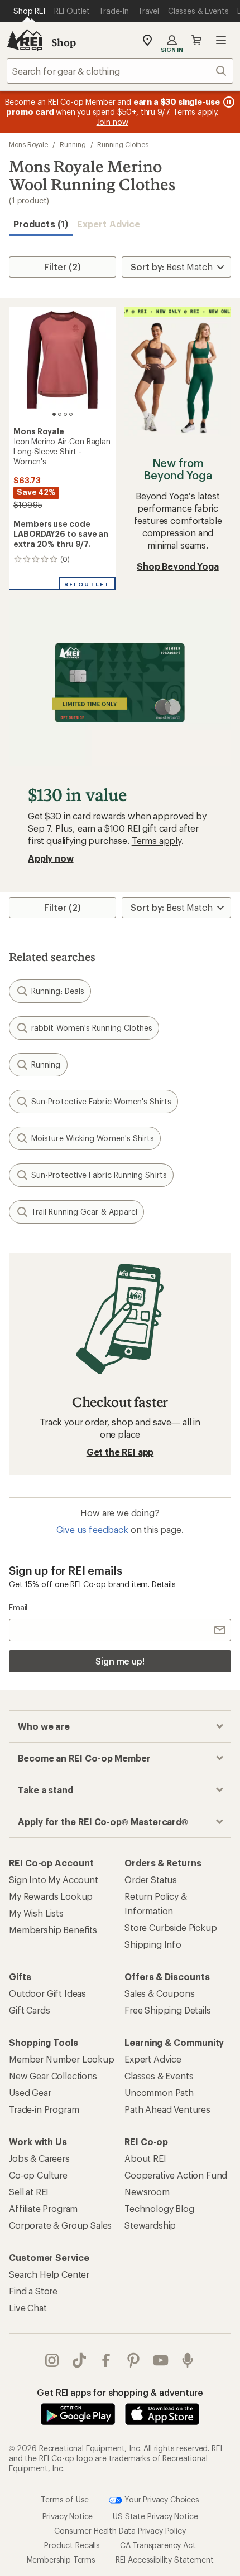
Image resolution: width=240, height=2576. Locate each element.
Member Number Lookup (62, 2059)
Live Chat (28, 2308)
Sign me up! (120, 1661)
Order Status (151, 1879)
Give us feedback (92, 1529)
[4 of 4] (71, 414)
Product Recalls (72, 2545)
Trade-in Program (44, 2109)
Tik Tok (80, 2360)
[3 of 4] (65, 414)
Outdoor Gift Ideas (47, 1993)
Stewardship (150, 2225)
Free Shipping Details (168, 2010)
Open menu (221, 40)
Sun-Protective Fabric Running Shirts (99, 1175)
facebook (106, 2360)
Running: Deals (58, 991)
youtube (161, 2360)
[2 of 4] (60, 414)
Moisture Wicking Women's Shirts (93, 1138)
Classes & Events (159, 2076)
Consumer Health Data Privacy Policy (120, 2531)
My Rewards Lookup (51, 1896)
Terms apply (157, 840)
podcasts (188, 2360)
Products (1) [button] (41, 224)
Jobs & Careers (39, 2158)
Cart (196, 40)
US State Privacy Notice (155, 2516)
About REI (145, 2158)
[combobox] (120, 71)
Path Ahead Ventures (167, 2109)
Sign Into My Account (54, 1879)
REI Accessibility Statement (165, 2560)
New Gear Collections (53, 2076)
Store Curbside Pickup (171, 1927)
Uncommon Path (159, 2092)
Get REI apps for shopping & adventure (120, 2392)
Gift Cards (29, 2010)
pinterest (134, 2360)
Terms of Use (65, 2499)
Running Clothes (123, 144)
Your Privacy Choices (161, 2499)
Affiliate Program (43, 2208)
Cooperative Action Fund (176, 2175)
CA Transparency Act (158, 2545)
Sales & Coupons (160, 1993)
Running (73, 144)
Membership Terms (61, 2560)
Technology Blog (159, 2208)
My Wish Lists (36, 1913)
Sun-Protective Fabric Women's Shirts (101, 1101)
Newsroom (147, 2192)
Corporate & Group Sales (60, 2225)
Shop (64, 42)
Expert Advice (109, 224)
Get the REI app (120, 1452)
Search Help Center (49, 2274)
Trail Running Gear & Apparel (84, 1212)
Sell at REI (29, 2192)
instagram (52, 2360)
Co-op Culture (38, 2175)
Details (164, 1584)
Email (18, 1607)
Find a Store (33, 2291)
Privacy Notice (68, 2516)
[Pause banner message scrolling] (228, 102)
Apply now (51, 858)
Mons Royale (28, 144)
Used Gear (30, 2092)
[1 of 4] (54, 414)
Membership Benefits (53, 1930)
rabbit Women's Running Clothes (92, 1028)
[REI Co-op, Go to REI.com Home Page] (25, 40)
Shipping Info (153, 1944)
